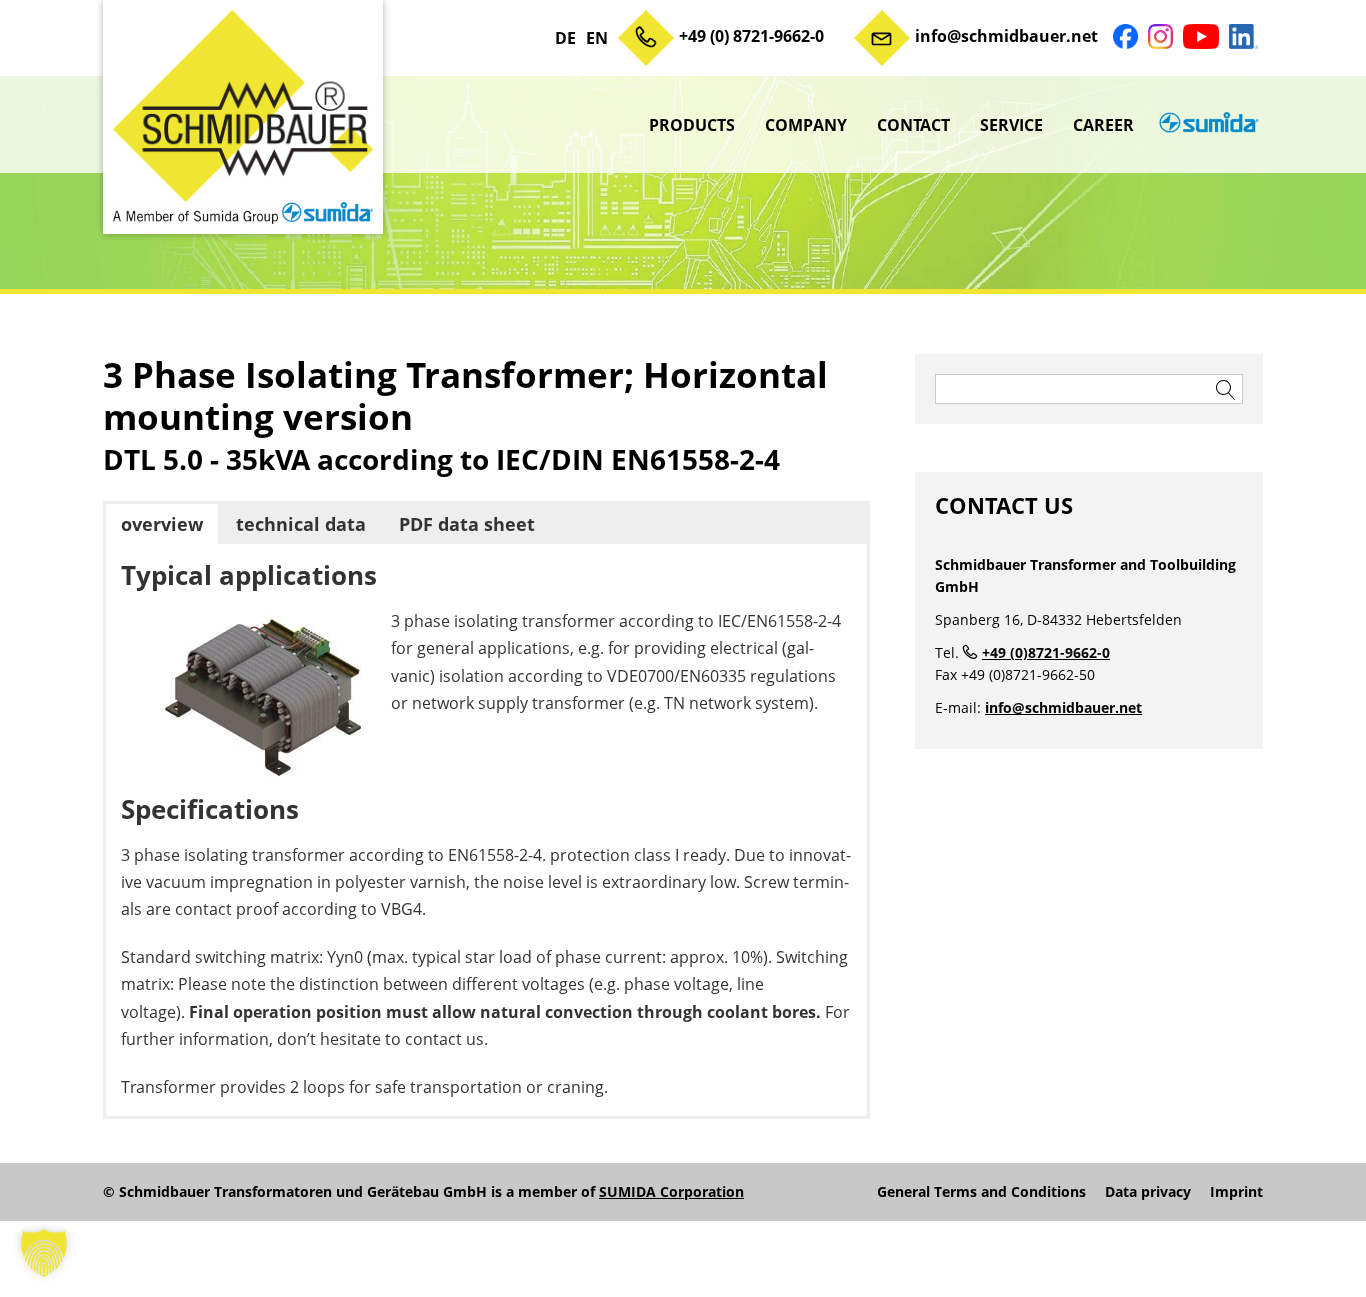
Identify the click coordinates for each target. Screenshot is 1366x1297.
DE (565, 38)
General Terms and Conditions (981, 1192)
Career (1103, 125)
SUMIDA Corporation (671, 1191)
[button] (44, 1253)
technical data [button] (301, 524)
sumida (1206, 125)
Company (806, 125)
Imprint (1236, 1192)
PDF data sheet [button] (467, 524)
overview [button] (162, 524)
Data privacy (1148, 1192)
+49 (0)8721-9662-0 (1046, 652)
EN (597, 38)
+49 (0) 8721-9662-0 (751, 36)
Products (692, 125)
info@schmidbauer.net (1006, 36)
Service (1011, 125)
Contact (913, 125)
